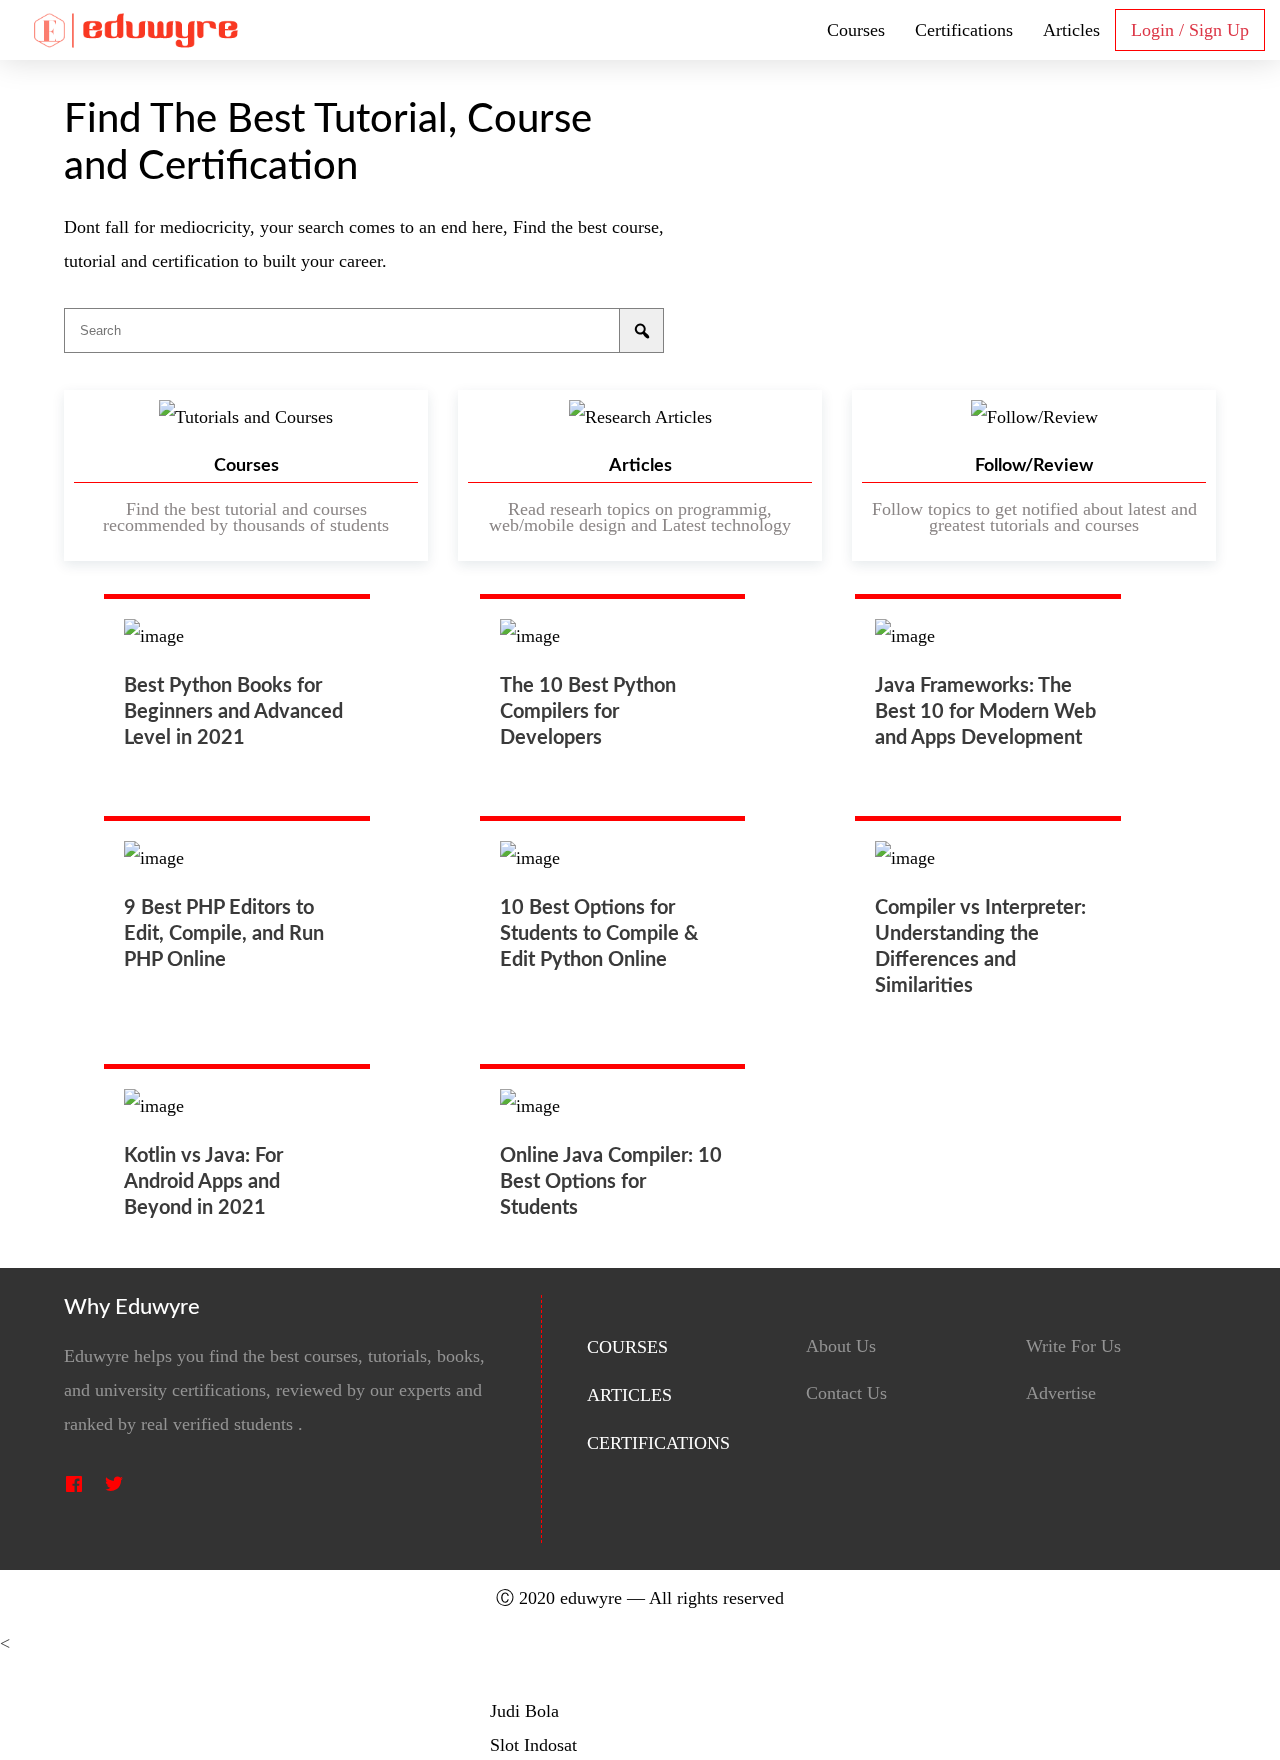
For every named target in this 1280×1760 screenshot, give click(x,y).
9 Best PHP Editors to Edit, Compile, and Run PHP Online (224, 934)
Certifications (964, 30)
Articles (1071, 30)
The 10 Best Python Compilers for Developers (588, 712)
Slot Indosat (533, 1745)
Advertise (1061, 1393)
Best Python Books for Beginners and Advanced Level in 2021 (233, 712)
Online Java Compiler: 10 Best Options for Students (611, 1182)
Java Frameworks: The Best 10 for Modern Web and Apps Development (985, 712)
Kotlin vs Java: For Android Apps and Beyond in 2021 (203, 1182)
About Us (841, 1346)
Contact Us (846, 1393)
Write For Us (1073, 1346)
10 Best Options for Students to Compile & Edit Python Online (599, 934)
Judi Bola (524, 1711)
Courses (856, 30)
